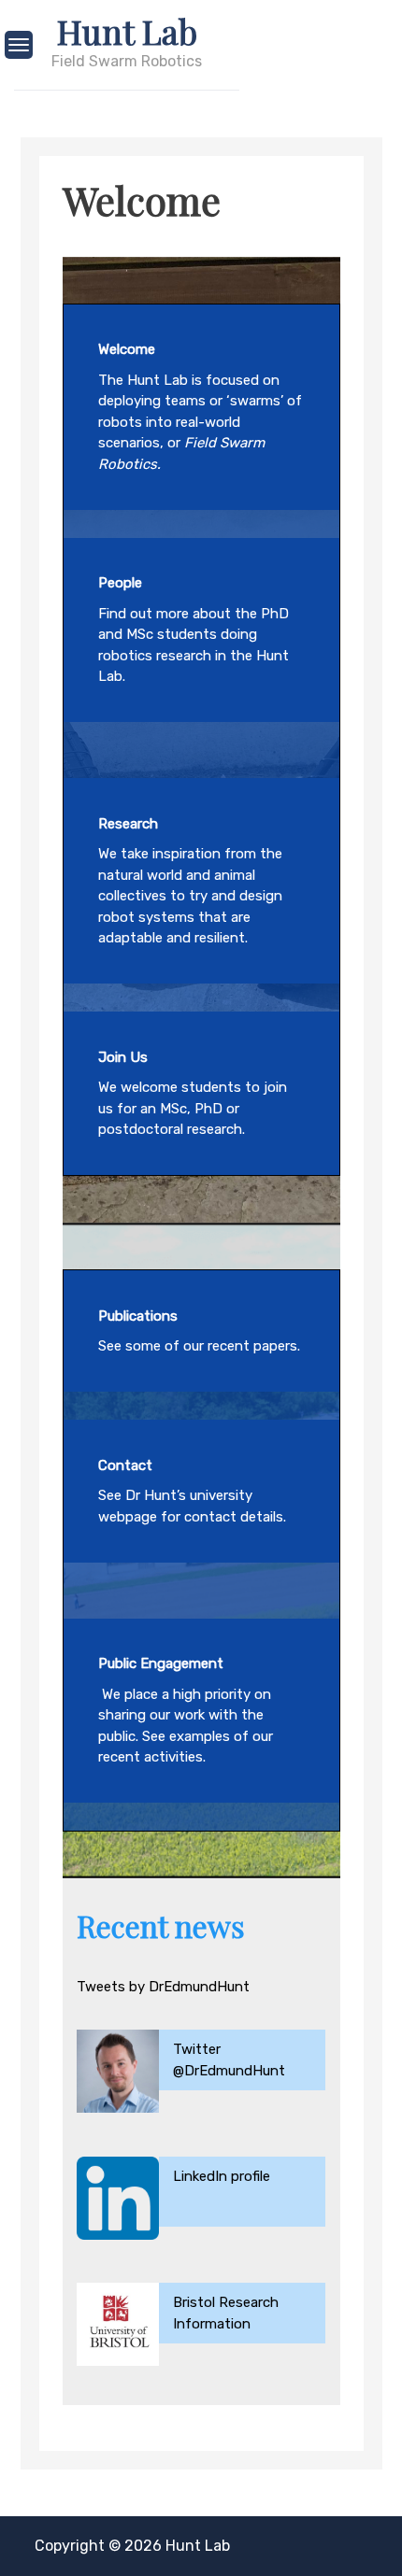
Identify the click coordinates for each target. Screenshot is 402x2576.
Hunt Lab (127, 31)
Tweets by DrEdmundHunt (163, 1987)
